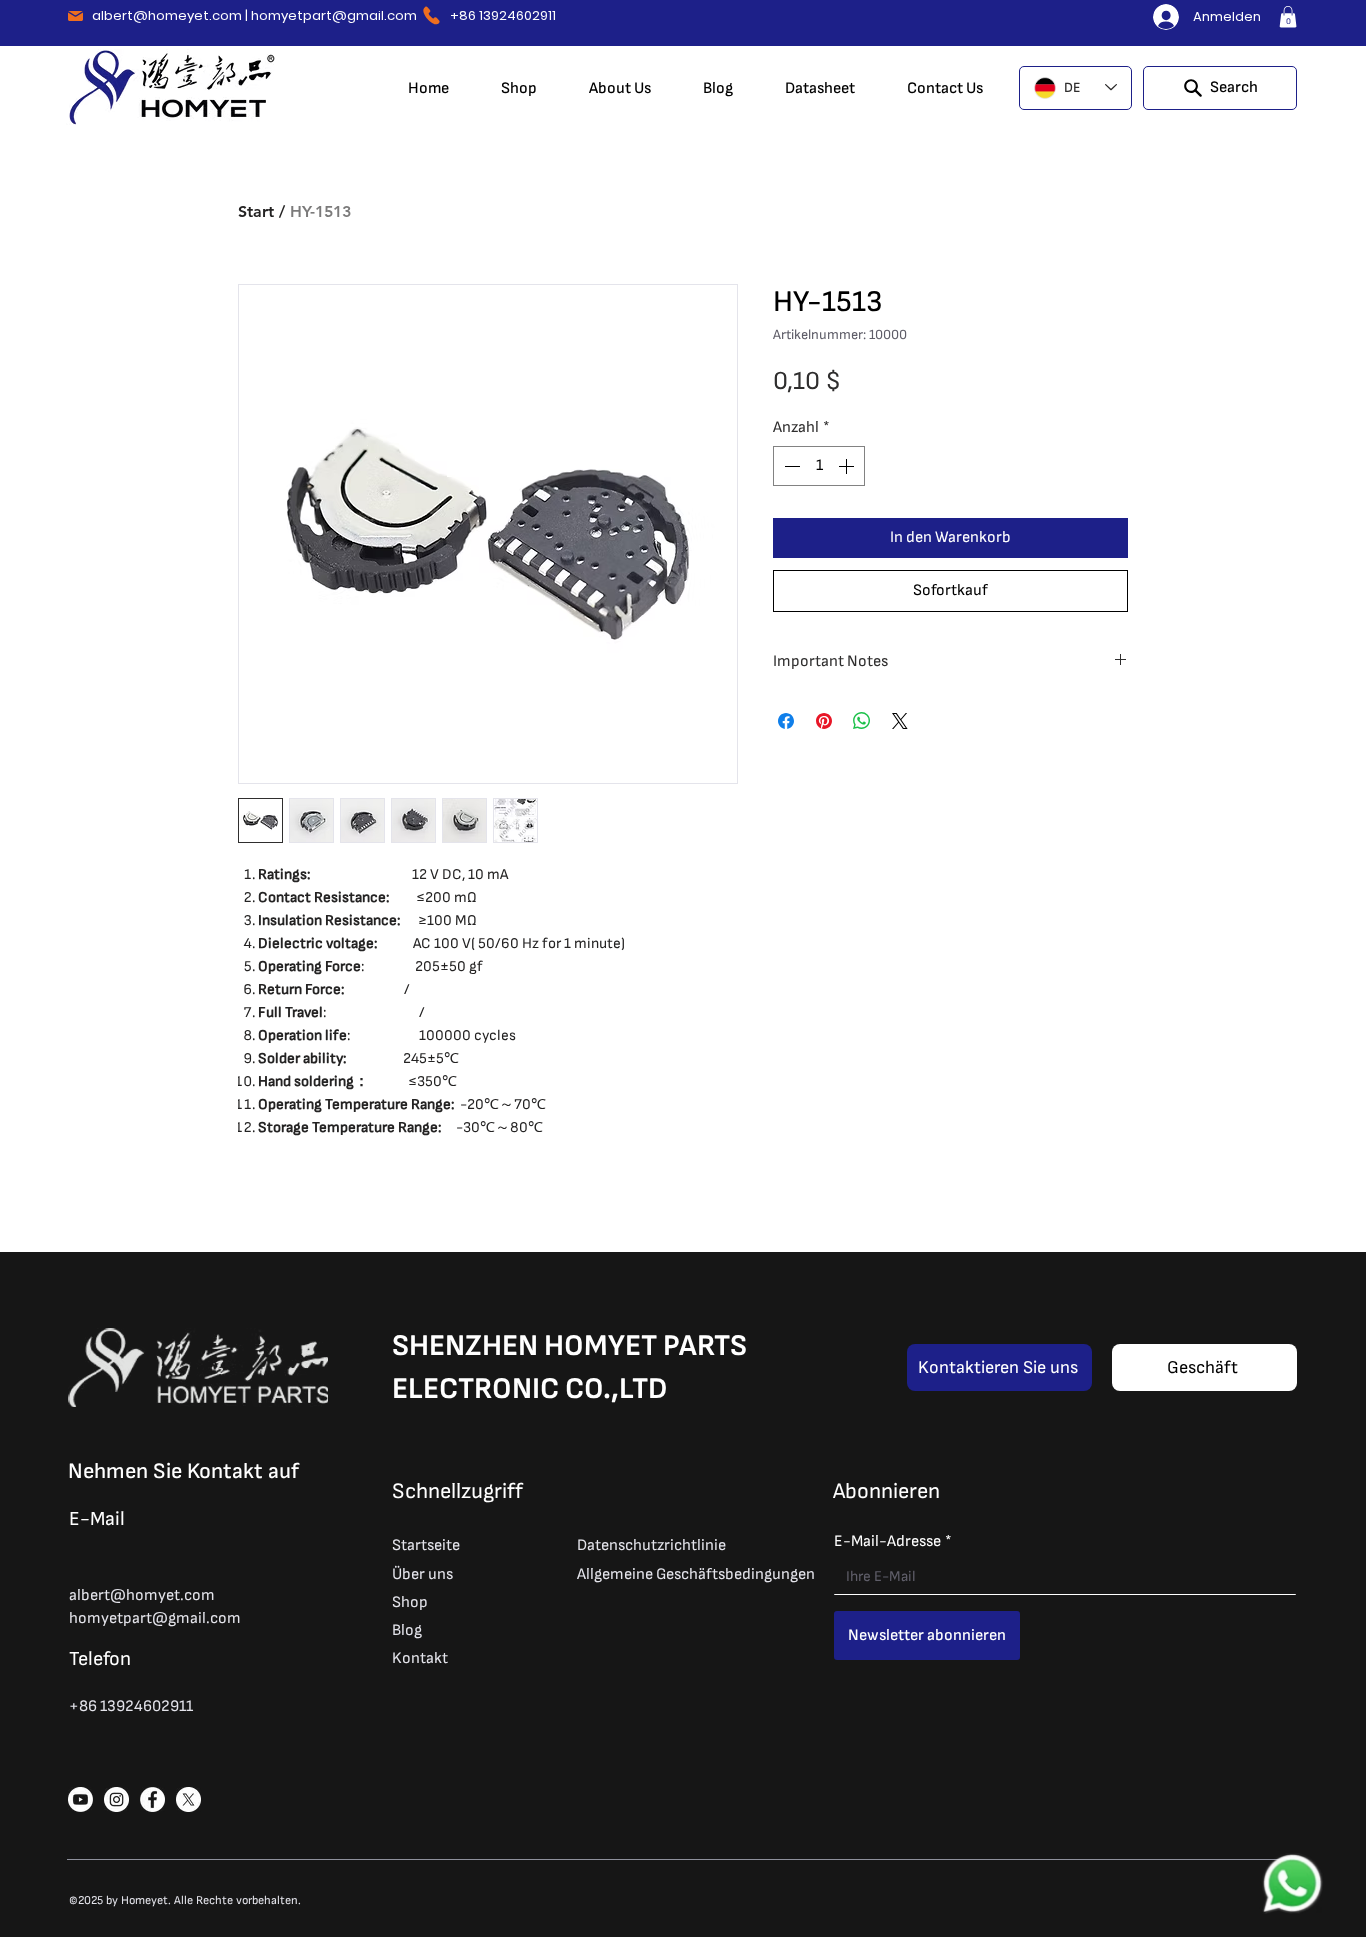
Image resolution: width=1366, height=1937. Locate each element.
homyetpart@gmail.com (334, 15)
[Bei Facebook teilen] (786, 721)
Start (256, 211)
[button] (1288, 17)
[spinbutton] (819, 466)
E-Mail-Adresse (893, 1541)
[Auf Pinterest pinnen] (824, 721)
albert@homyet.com (142, 1595)
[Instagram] (116, 1799)
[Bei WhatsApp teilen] (862, 721)
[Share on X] (900, 721)
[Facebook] (152, 1799)
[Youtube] (80, 1799)
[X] (188, 1799)
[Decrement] (790, 466)
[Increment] (848, 466)
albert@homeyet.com (167, 15)
